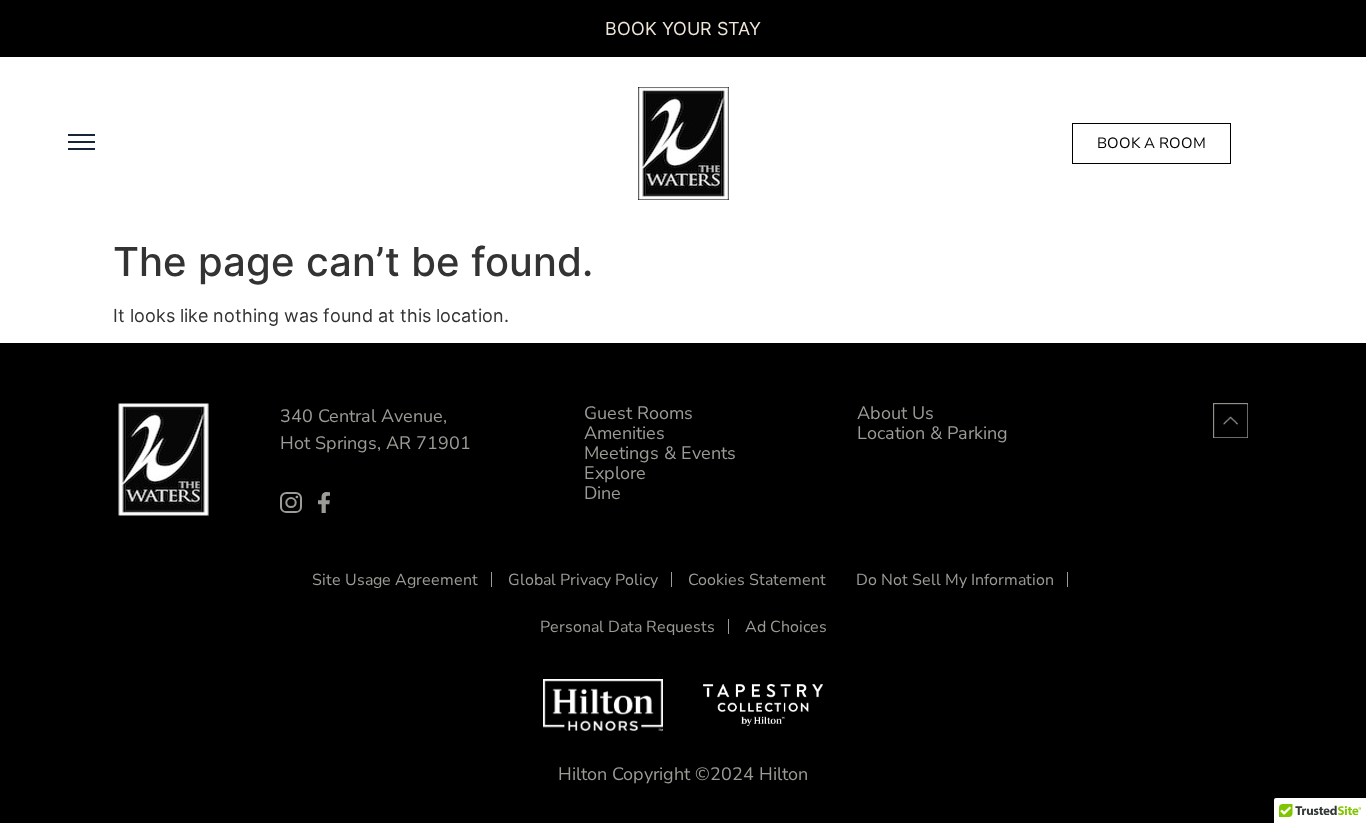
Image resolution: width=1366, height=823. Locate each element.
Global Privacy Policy (583, 580)
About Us (895, 413)
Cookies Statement (757, 580)
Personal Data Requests (627, 627)
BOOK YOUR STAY (683, 28)
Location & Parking (932, 433)
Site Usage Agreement (395, 580)
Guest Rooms (638, 413)
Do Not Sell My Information (955, 580)
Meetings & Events (660, 453)
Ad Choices (786, 627)
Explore (615, 473)
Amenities (624, 433)
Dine (602, 493)
